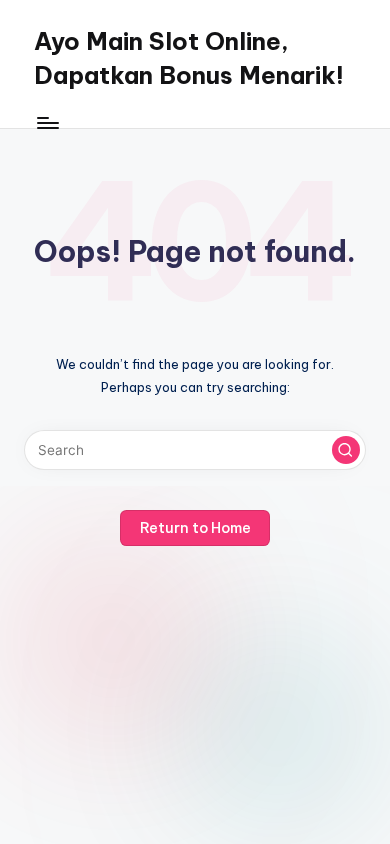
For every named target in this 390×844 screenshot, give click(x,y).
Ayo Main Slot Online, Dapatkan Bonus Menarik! (189, 58)
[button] (346, 450)
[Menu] (47, 122)
